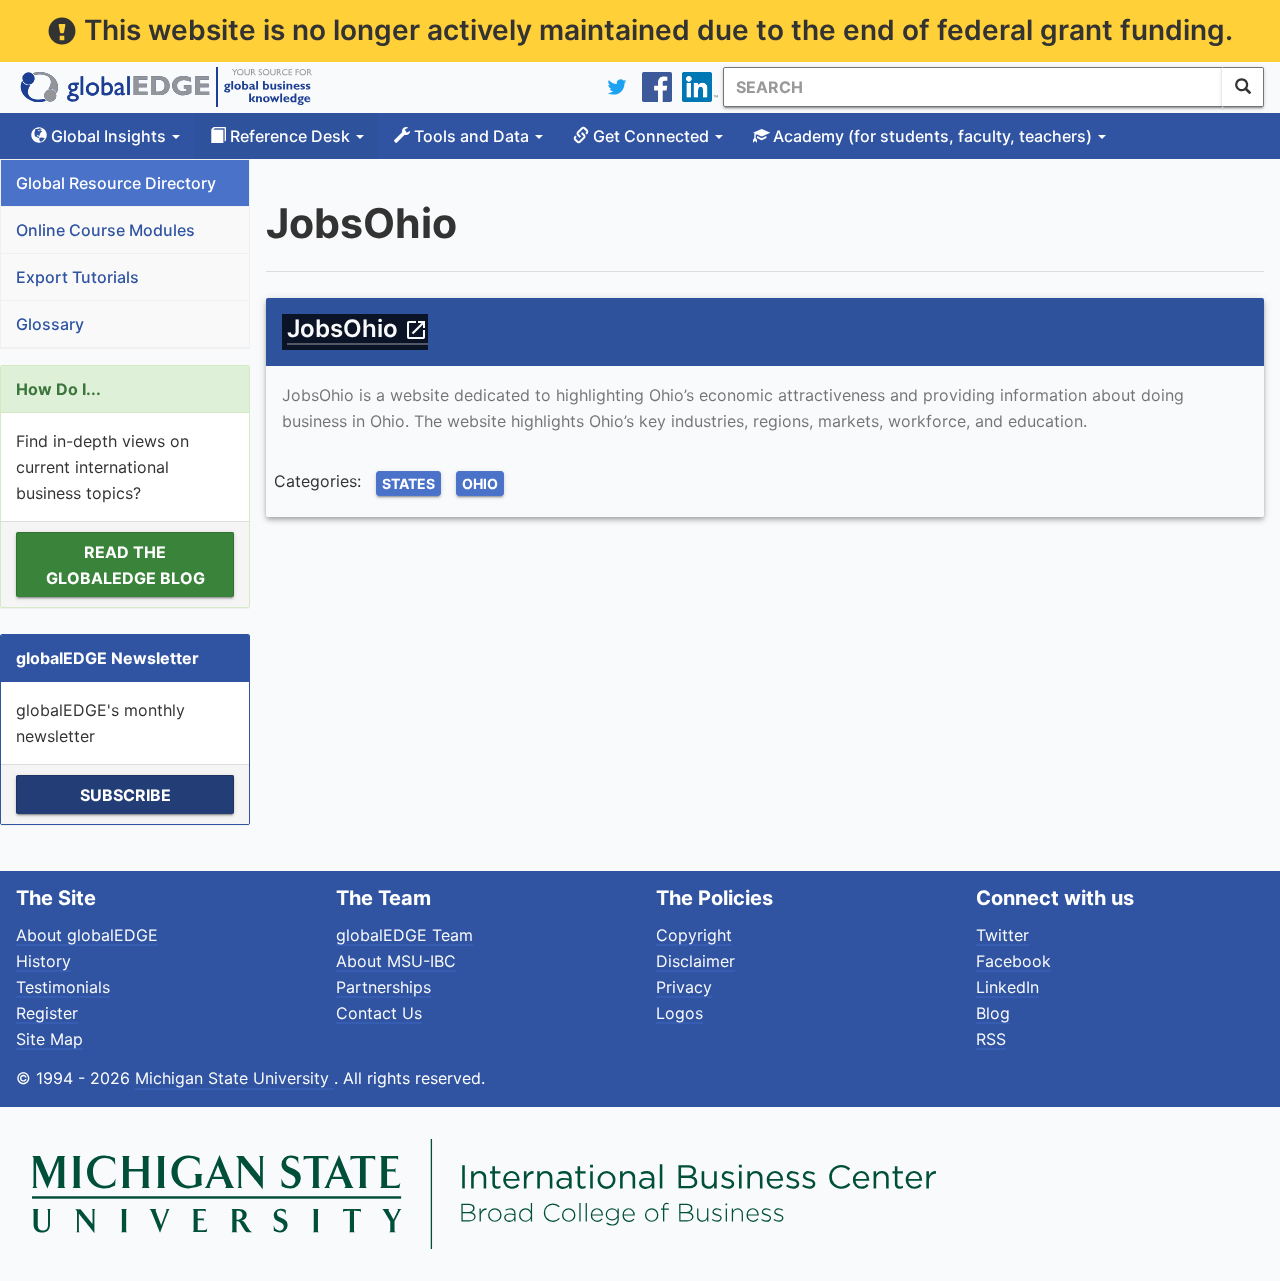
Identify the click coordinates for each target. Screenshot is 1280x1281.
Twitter (1002, 935)
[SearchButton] (1243, 87)
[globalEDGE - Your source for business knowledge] (166, 87)
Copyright (694, 935)
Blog (993, 1013)
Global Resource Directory (116, 183)
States (408, 483)
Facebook (1013, 961)
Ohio (480, 483)
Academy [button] (930, 136)
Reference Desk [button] (290, 136)
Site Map (49, 1039)
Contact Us (379, 1013)
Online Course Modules (105, 230)
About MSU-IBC (396, 961)
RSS (991, 1039)
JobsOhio (357, 328)
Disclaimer (695, 961)
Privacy (684, 987)
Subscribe (125, 795)
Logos (679, 1013)
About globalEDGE (87, 935)
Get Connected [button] (651, 136)
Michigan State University (234, 1078)
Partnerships (383, 987)
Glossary (50, 324)
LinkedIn (1007, 987)
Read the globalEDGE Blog (125, 565)
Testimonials (63, 987)
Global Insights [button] (108, 136)
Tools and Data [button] (471, 136)
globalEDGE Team (404, 935)
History (43, 961)
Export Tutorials (77, 277)
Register (47, 1013)
